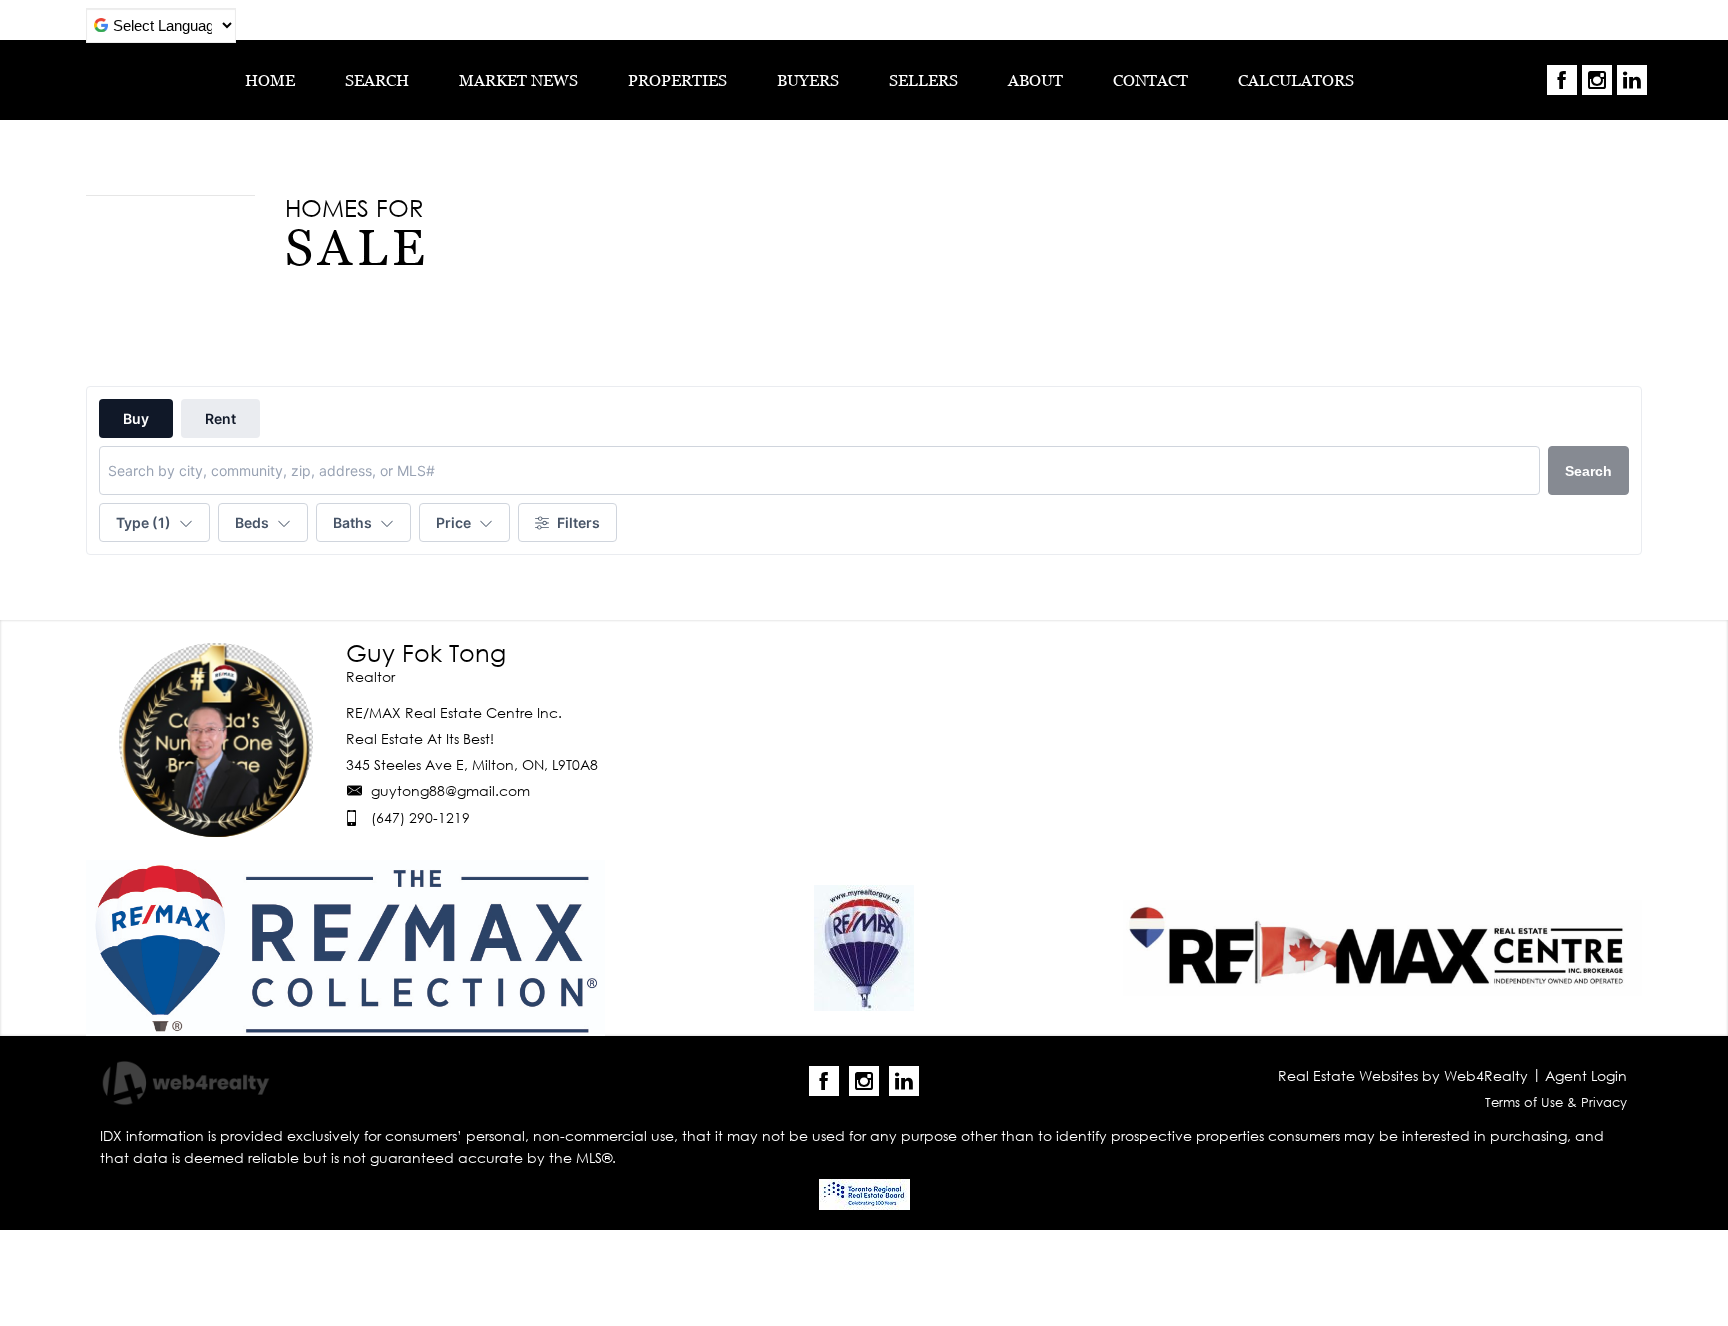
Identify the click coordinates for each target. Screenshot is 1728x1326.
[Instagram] (1597, 80)
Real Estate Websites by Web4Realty (1403, 1075)
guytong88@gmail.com (450, 790)
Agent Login (1586, 1075)
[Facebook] (1562, 80)
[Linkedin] (1632, 80)
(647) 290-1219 (420, 817)
